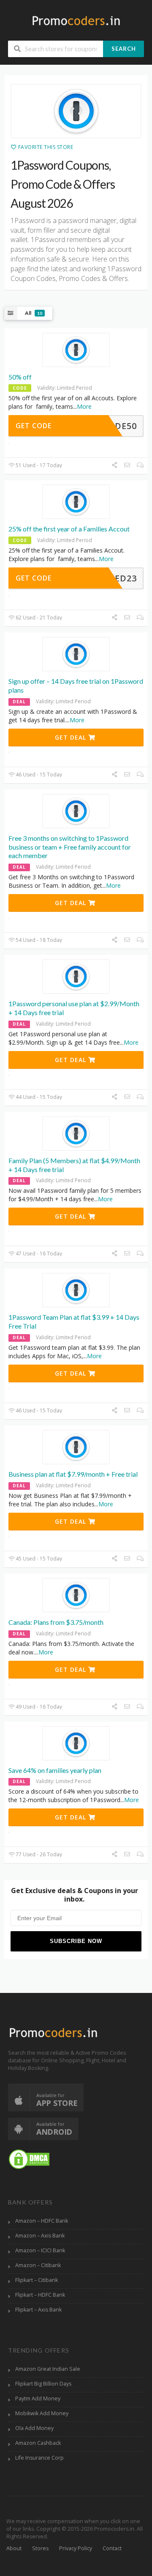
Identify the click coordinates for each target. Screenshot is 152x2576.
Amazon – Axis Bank (40, 2236)
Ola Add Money (34, 2428)
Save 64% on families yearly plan (55, 1770)
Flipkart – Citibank (37, 2280)
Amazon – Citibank (38, 2265)
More (84, 406)
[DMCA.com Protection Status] (29, 2159)
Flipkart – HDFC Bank (40, 2295)
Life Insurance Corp (39, 2458)
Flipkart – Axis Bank (38, 2310)
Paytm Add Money (38, 2398)
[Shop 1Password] (76, 111)
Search (124, 49)
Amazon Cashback (38, 2443)
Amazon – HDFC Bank (42, 2221)
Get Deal (72, 737)
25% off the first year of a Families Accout (69, 529)
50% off (20, 377)
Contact (112, 2548)
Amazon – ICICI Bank (40, 2250)
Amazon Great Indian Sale (48, 2369)
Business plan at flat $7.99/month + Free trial (73, 1474)
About (14, 2548)
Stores (40, 2548)
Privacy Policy (76, 2548)
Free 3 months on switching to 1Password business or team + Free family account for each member (70, 847)
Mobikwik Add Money (42, 2413)
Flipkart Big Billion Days (43, 2384)
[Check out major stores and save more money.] (76, 21)
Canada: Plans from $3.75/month (56, 1622)
